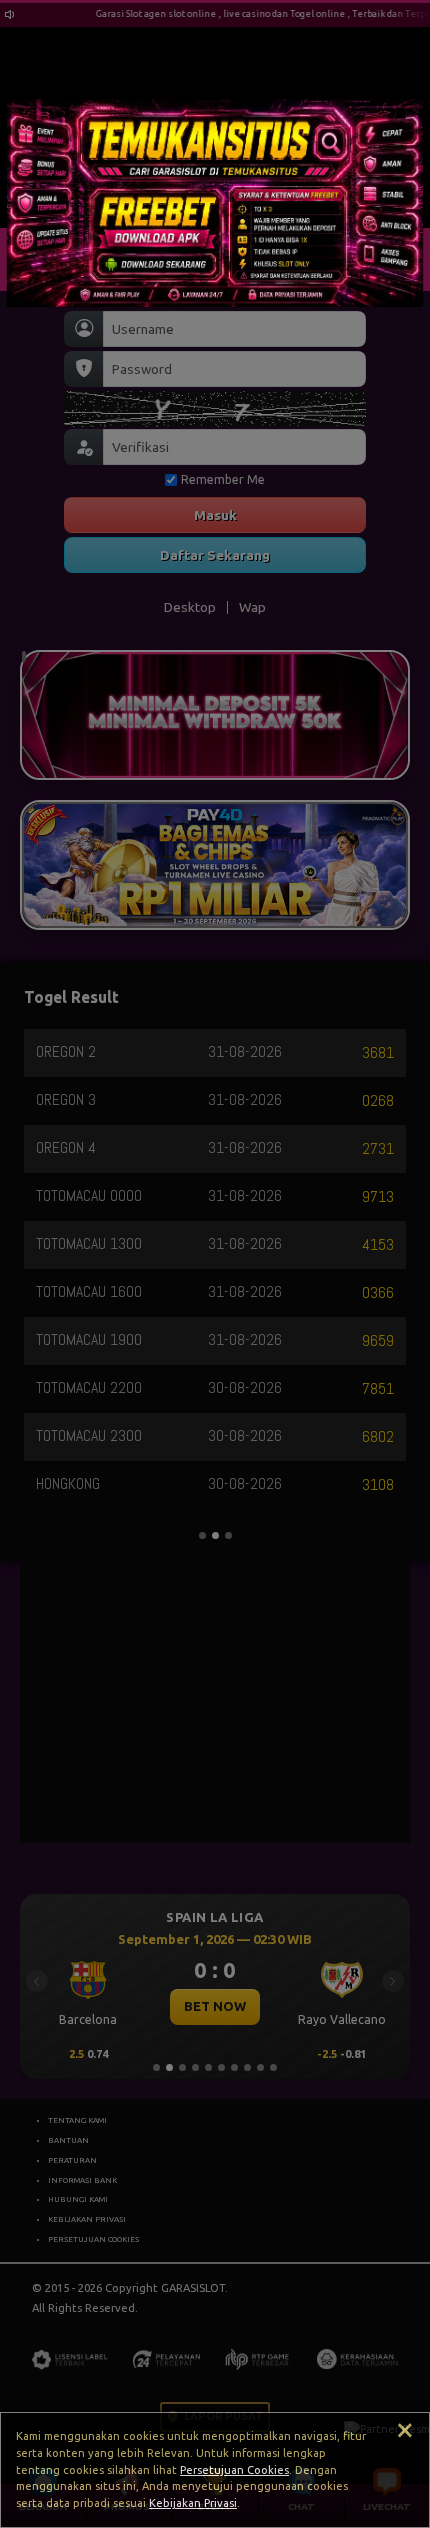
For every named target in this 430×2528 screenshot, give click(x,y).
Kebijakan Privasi (193, 2503)
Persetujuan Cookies (234, 2470)
